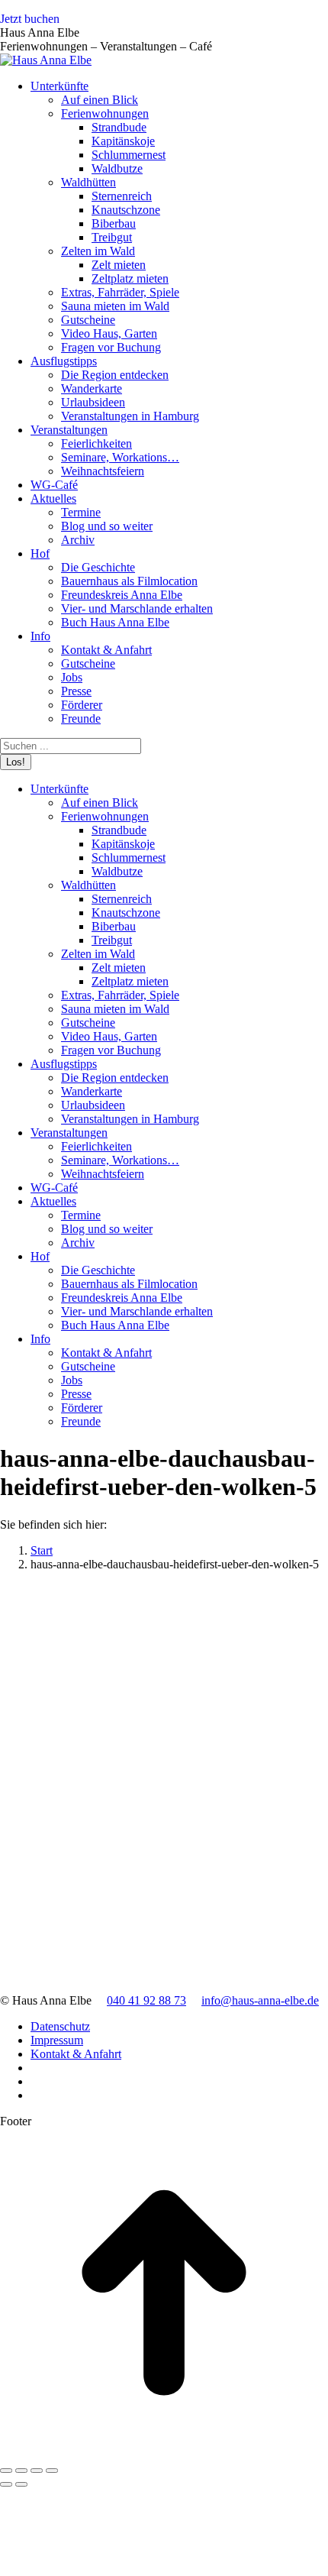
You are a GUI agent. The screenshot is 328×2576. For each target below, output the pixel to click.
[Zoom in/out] (52, 2471)
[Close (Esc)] (6, 2471)
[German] (306, 22)
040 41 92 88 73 (146, 2000)
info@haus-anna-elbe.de (260, 2000)
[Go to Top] (164, 2453)
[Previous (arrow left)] (6, 2484)
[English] (321, 22)
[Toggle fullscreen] (37, 2471)
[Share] (21, 2471)
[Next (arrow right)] (21, 2484)
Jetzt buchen (30, 19)
